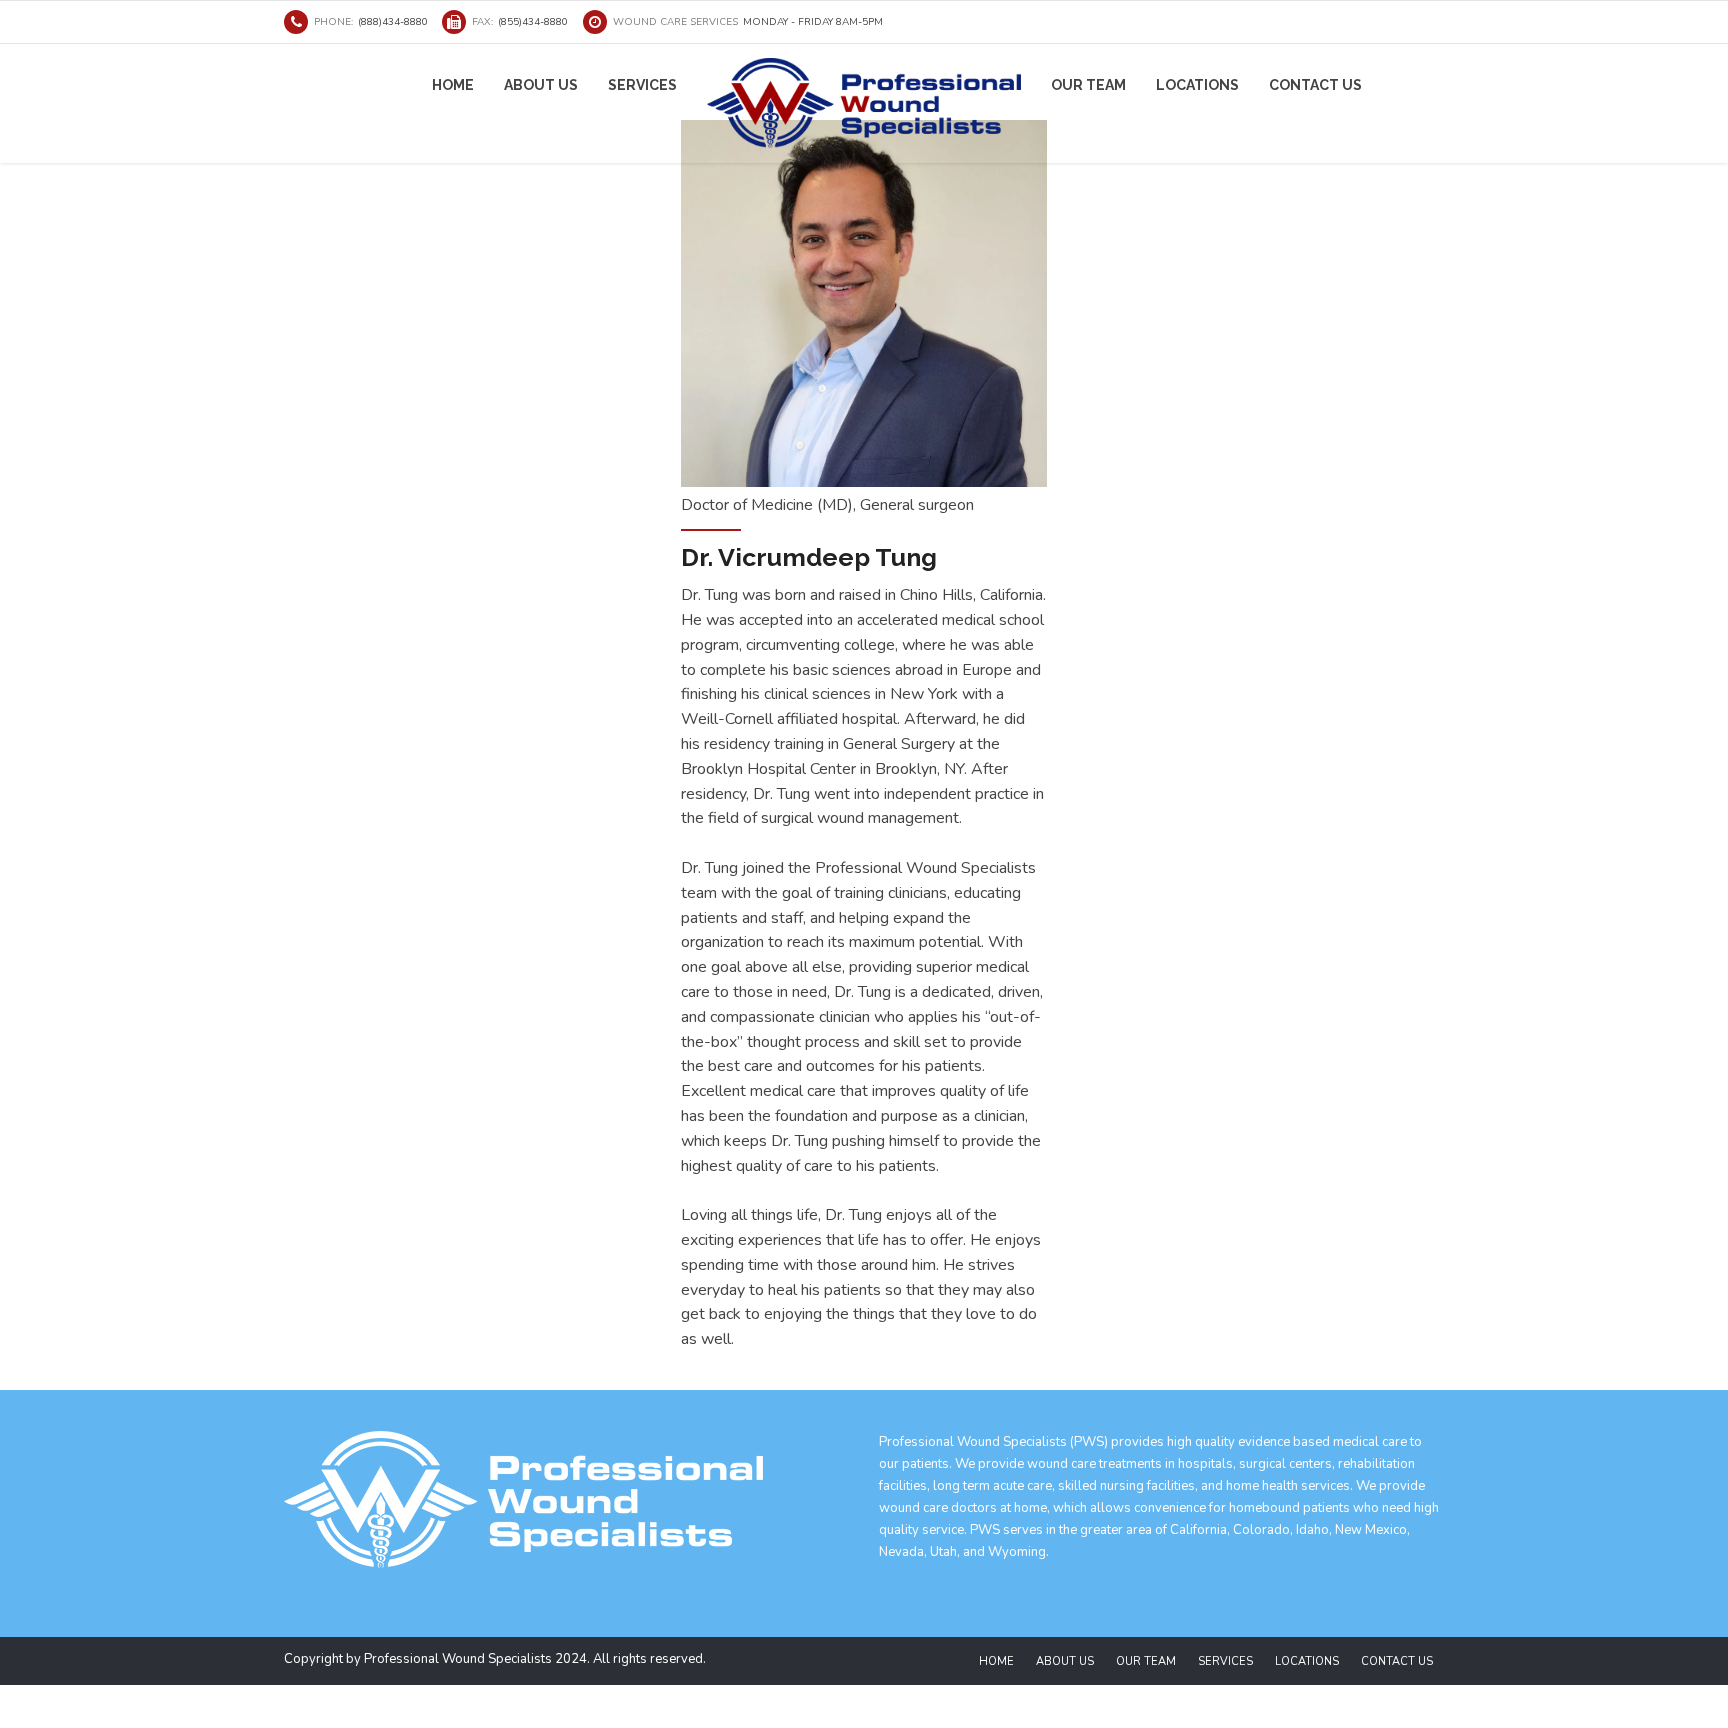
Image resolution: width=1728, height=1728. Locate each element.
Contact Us (1315, 85)
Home (453, 85)
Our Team (1088, 85)
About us (541, 85)
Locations (1197, 85)
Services (642, 85)
